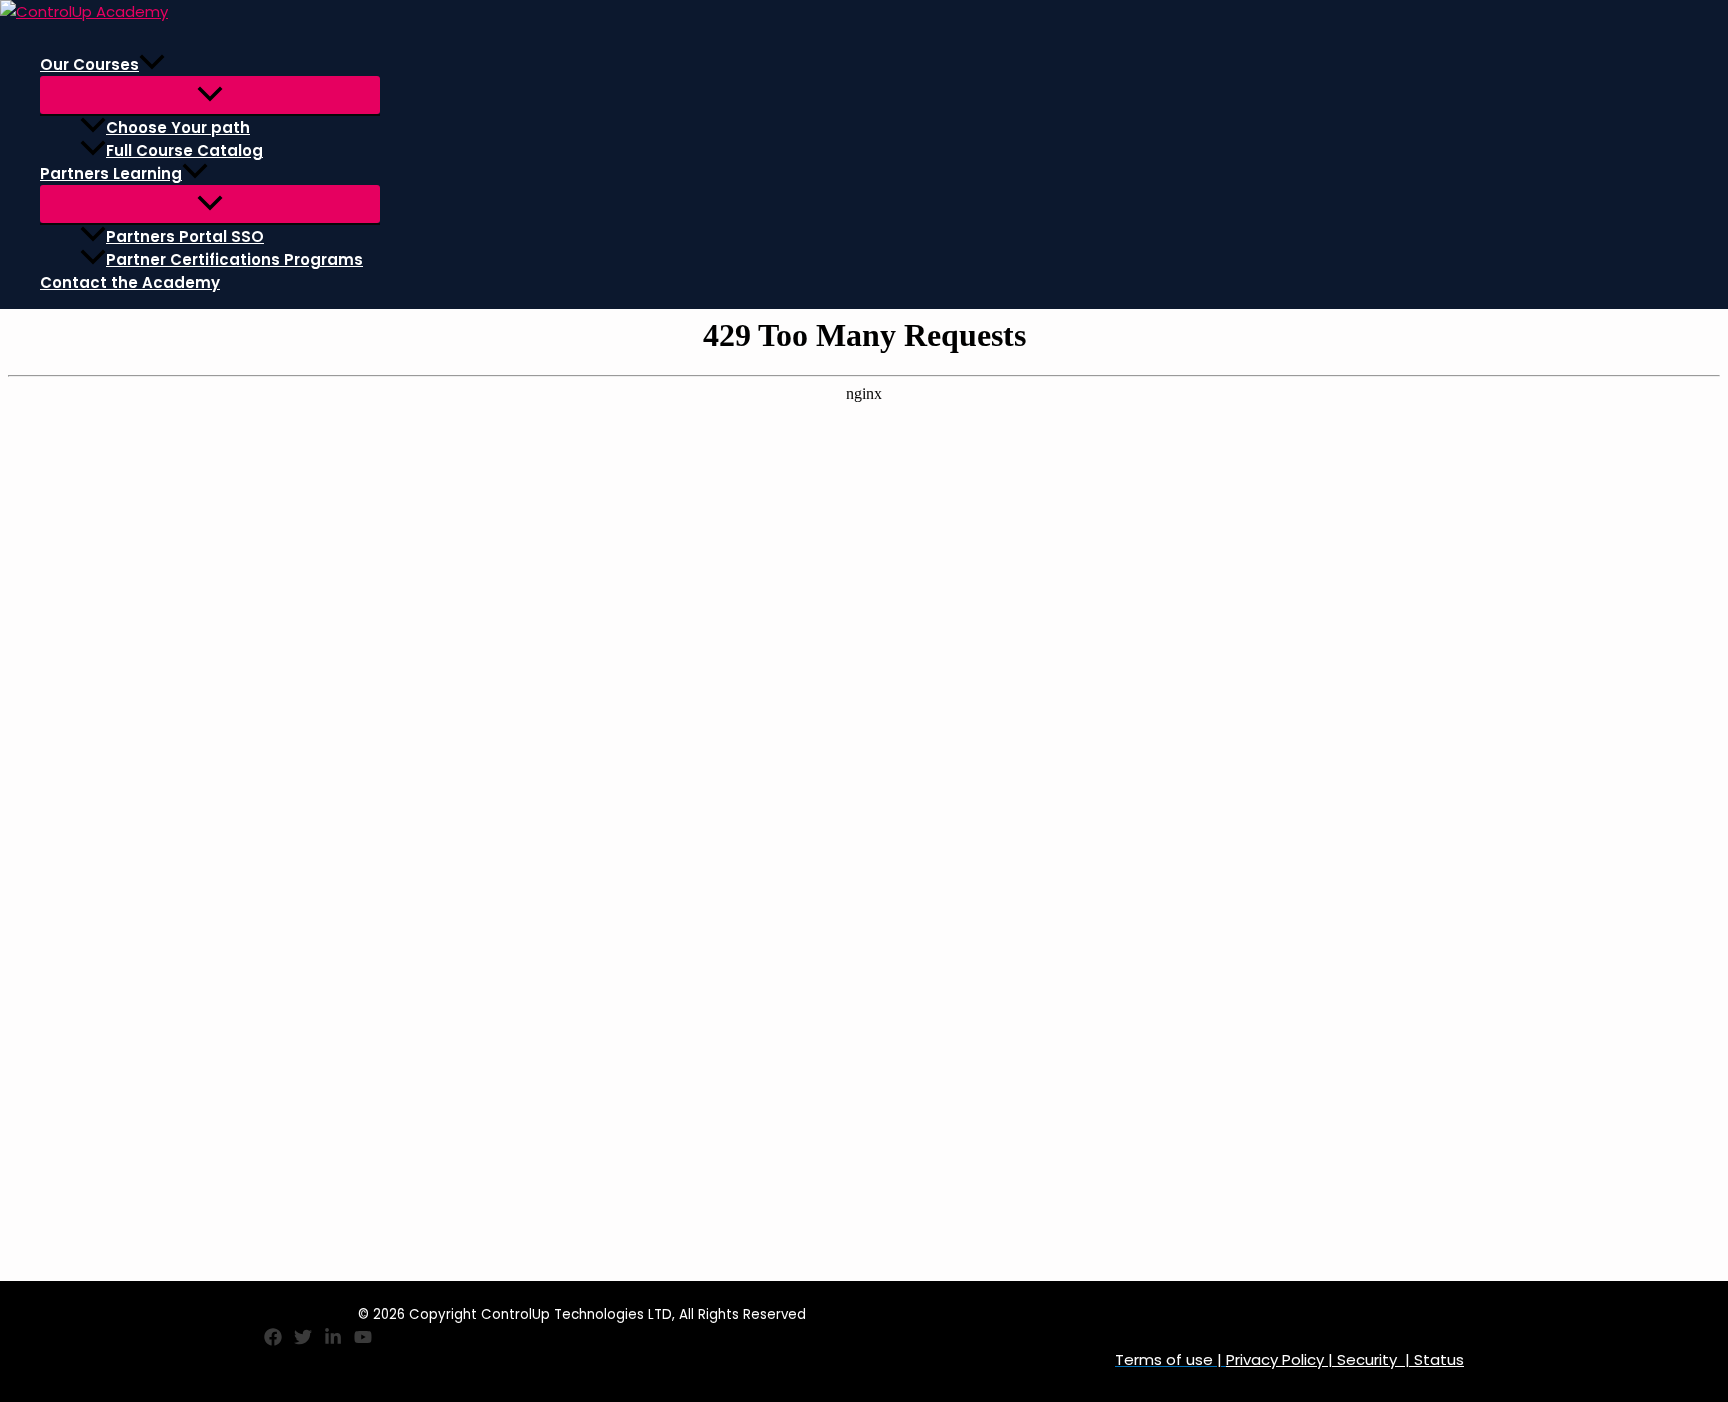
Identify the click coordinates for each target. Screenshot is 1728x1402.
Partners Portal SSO (185, 236)
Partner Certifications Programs (234, 259)
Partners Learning (111, 173)
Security (1367, 1359)
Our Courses (89, 64)
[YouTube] (363, 1340)
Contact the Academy (130, 282)
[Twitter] (303, 1340)
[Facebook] (273, 1340)
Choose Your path (178, 127)
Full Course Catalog (184, 150)
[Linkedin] (333, 1340)
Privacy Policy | (1281, 1359)
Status (1437, 1359)
